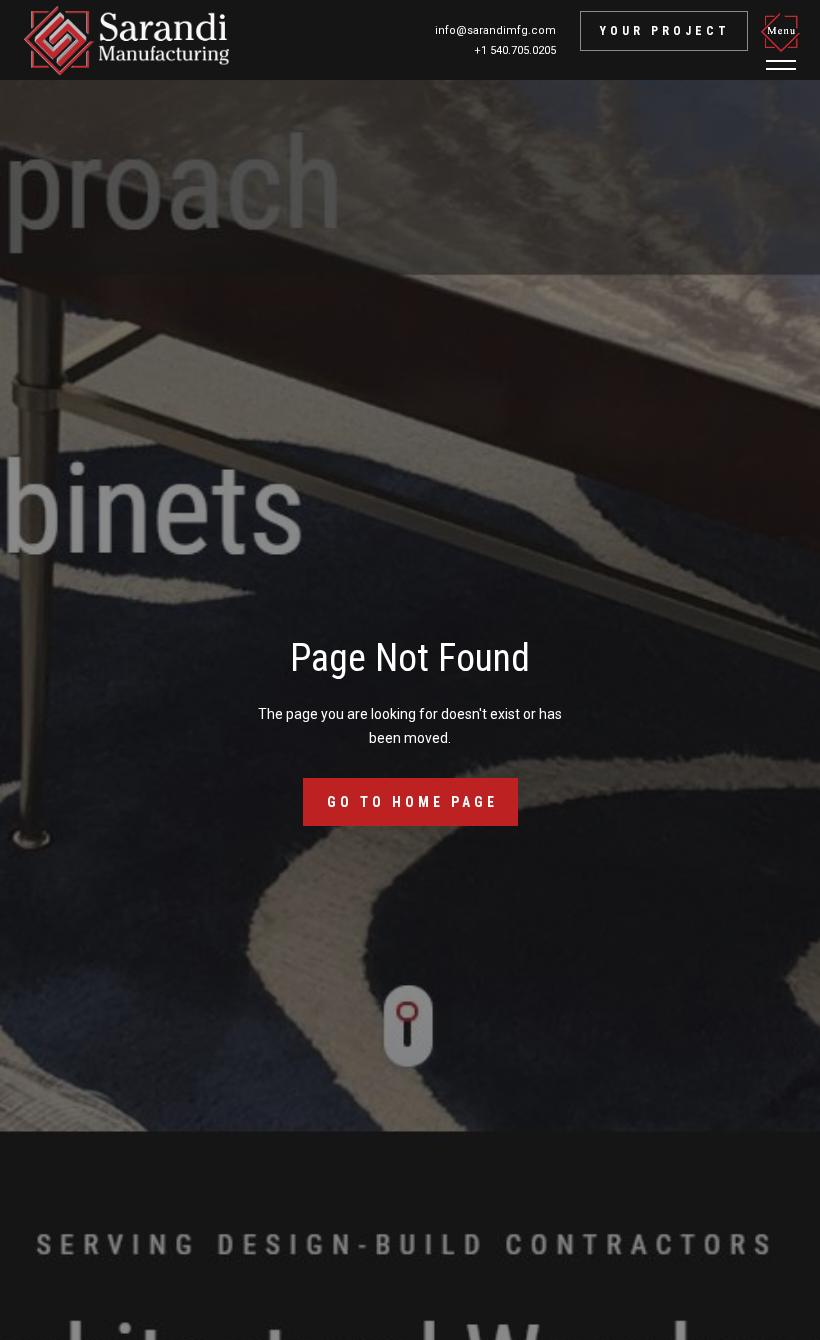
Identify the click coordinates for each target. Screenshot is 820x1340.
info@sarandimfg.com (495, 30)
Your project (665, 31)
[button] (784, 41)
